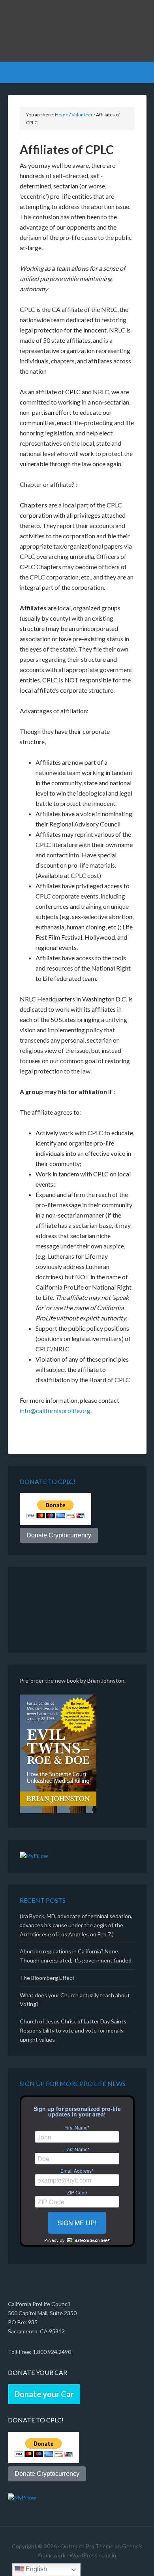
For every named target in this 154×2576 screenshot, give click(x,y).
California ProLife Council (77, 32)
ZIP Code (77, 2192)
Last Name (77, 2149)
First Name (77, 2128)
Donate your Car (44, 2394)
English (36, 2569)
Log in (109, 2555)
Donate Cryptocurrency (59, 1535)
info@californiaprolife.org (55, 1411)
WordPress (84, 2555)
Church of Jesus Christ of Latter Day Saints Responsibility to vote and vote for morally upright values (73, 2030)
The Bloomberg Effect (47, 1978)
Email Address (77, 2171)
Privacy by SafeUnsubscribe (77, 2240)
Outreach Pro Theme (87, 2546)
